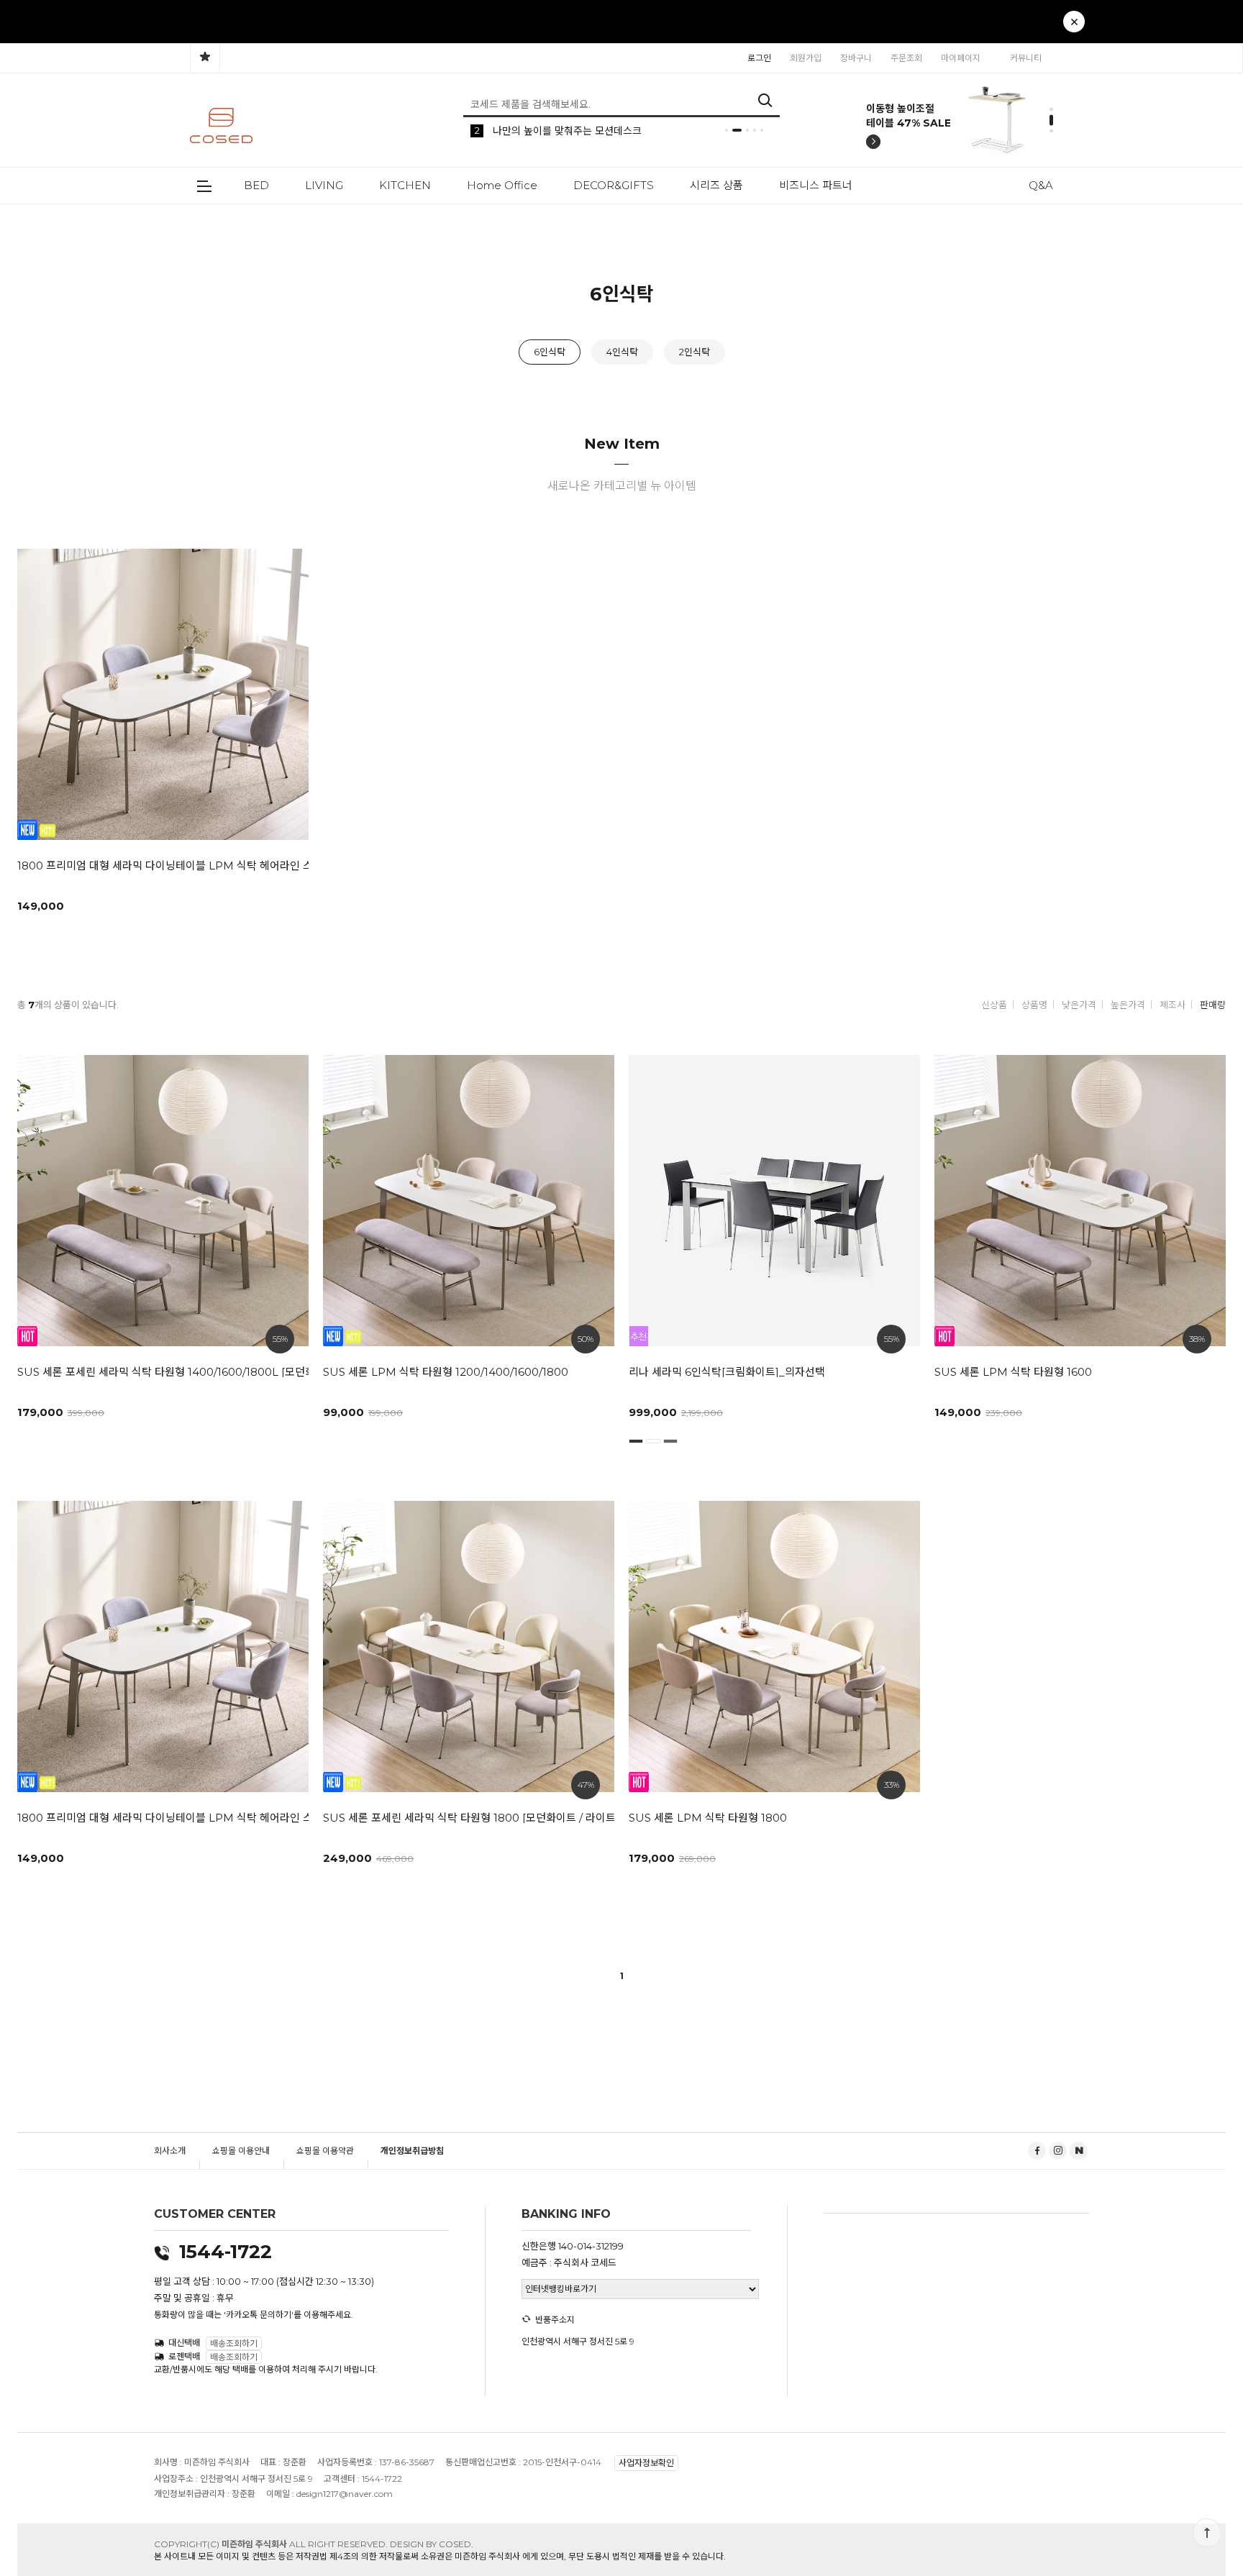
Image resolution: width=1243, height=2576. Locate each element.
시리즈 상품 (716, 185)
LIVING (324, 185)
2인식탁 (695, 352)
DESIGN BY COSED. (432, 2544)
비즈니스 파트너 (816, 185)
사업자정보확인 (646, 2463)
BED (256, 185)
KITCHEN (405, 185)
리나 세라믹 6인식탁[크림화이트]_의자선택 (727, 1372)
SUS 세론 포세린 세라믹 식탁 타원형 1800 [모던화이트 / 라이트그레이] (461, 1818)
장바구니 (856, 58)
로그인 (759, 58)
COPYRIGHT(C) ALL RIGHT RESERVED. (272, 2544)
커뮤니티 (1026, 58)
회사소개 (170, 2151)
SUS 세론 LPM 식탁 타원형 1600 (1013, 1372)
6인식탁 (550, 352)
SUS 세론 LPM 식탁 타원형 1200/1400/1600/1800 (446, 1372)
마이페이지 (961, 58)
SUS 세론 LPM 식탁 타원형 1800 (708, 1818)
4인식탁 (622, 352)
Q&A (1041, 185)
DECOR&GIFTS (614, 185)
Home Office (502, 185)
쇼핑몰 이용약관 (325, 2151)
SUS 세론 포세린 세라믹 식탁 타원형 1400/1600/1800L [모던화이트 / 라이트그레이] (156, 1372)
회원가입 (806, 58)
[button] (1000, 29)
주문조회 (906, 58)
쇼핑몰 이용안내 (241, 2151)
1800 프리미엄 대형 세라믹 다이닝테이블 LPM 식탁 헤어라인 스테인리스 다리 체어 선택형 (156, 865)
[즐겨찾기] (205, 58)
